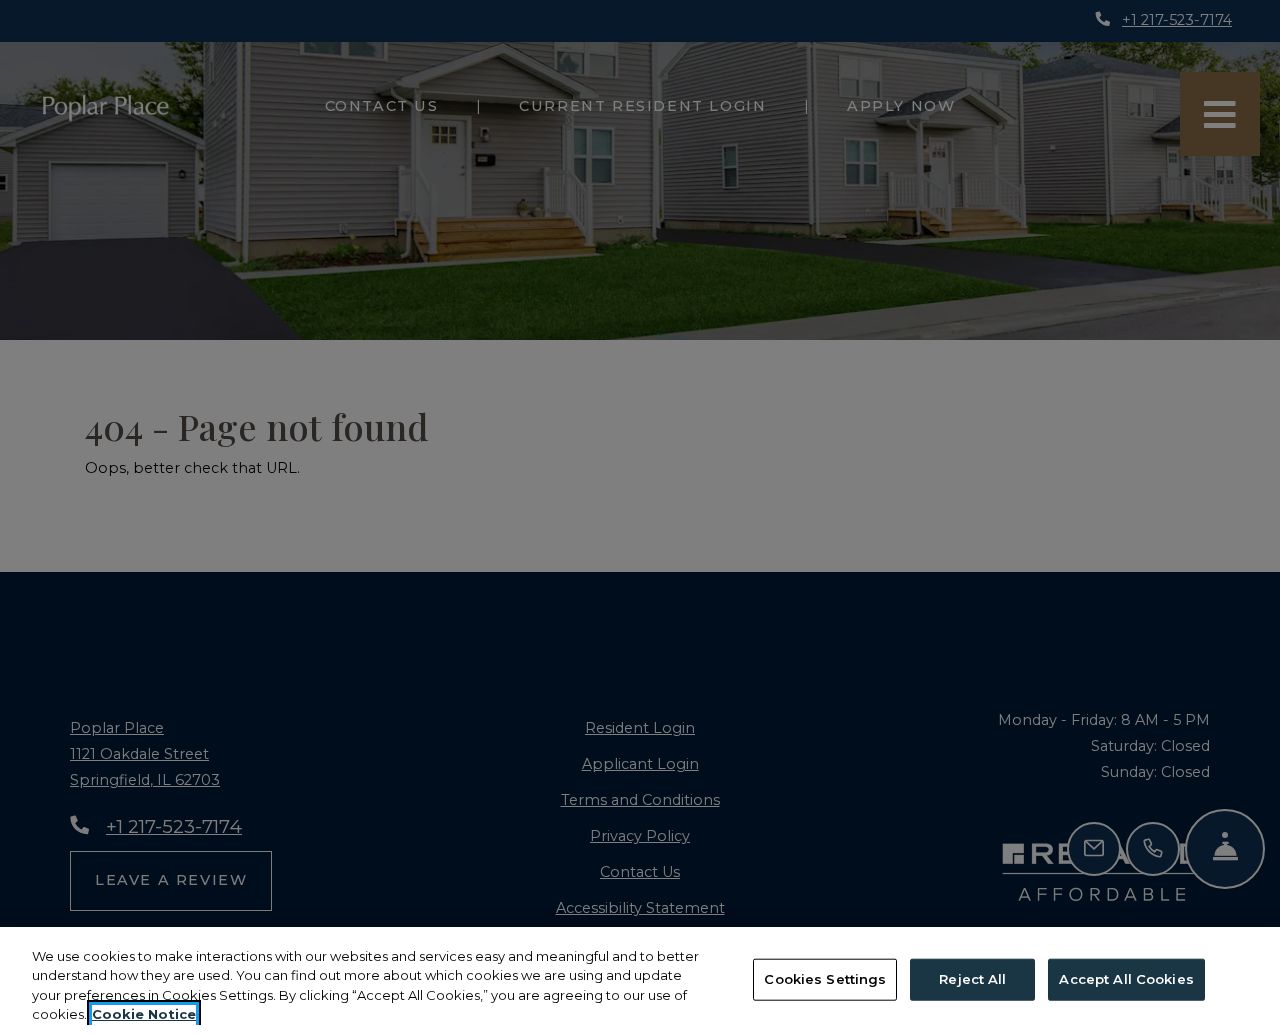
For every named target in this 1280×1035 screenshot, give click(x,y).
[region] (640, 981)
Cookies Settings (825, 979)
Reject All (972, 979)
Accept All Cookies (1126, 979)
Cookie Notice (144, 1014)
